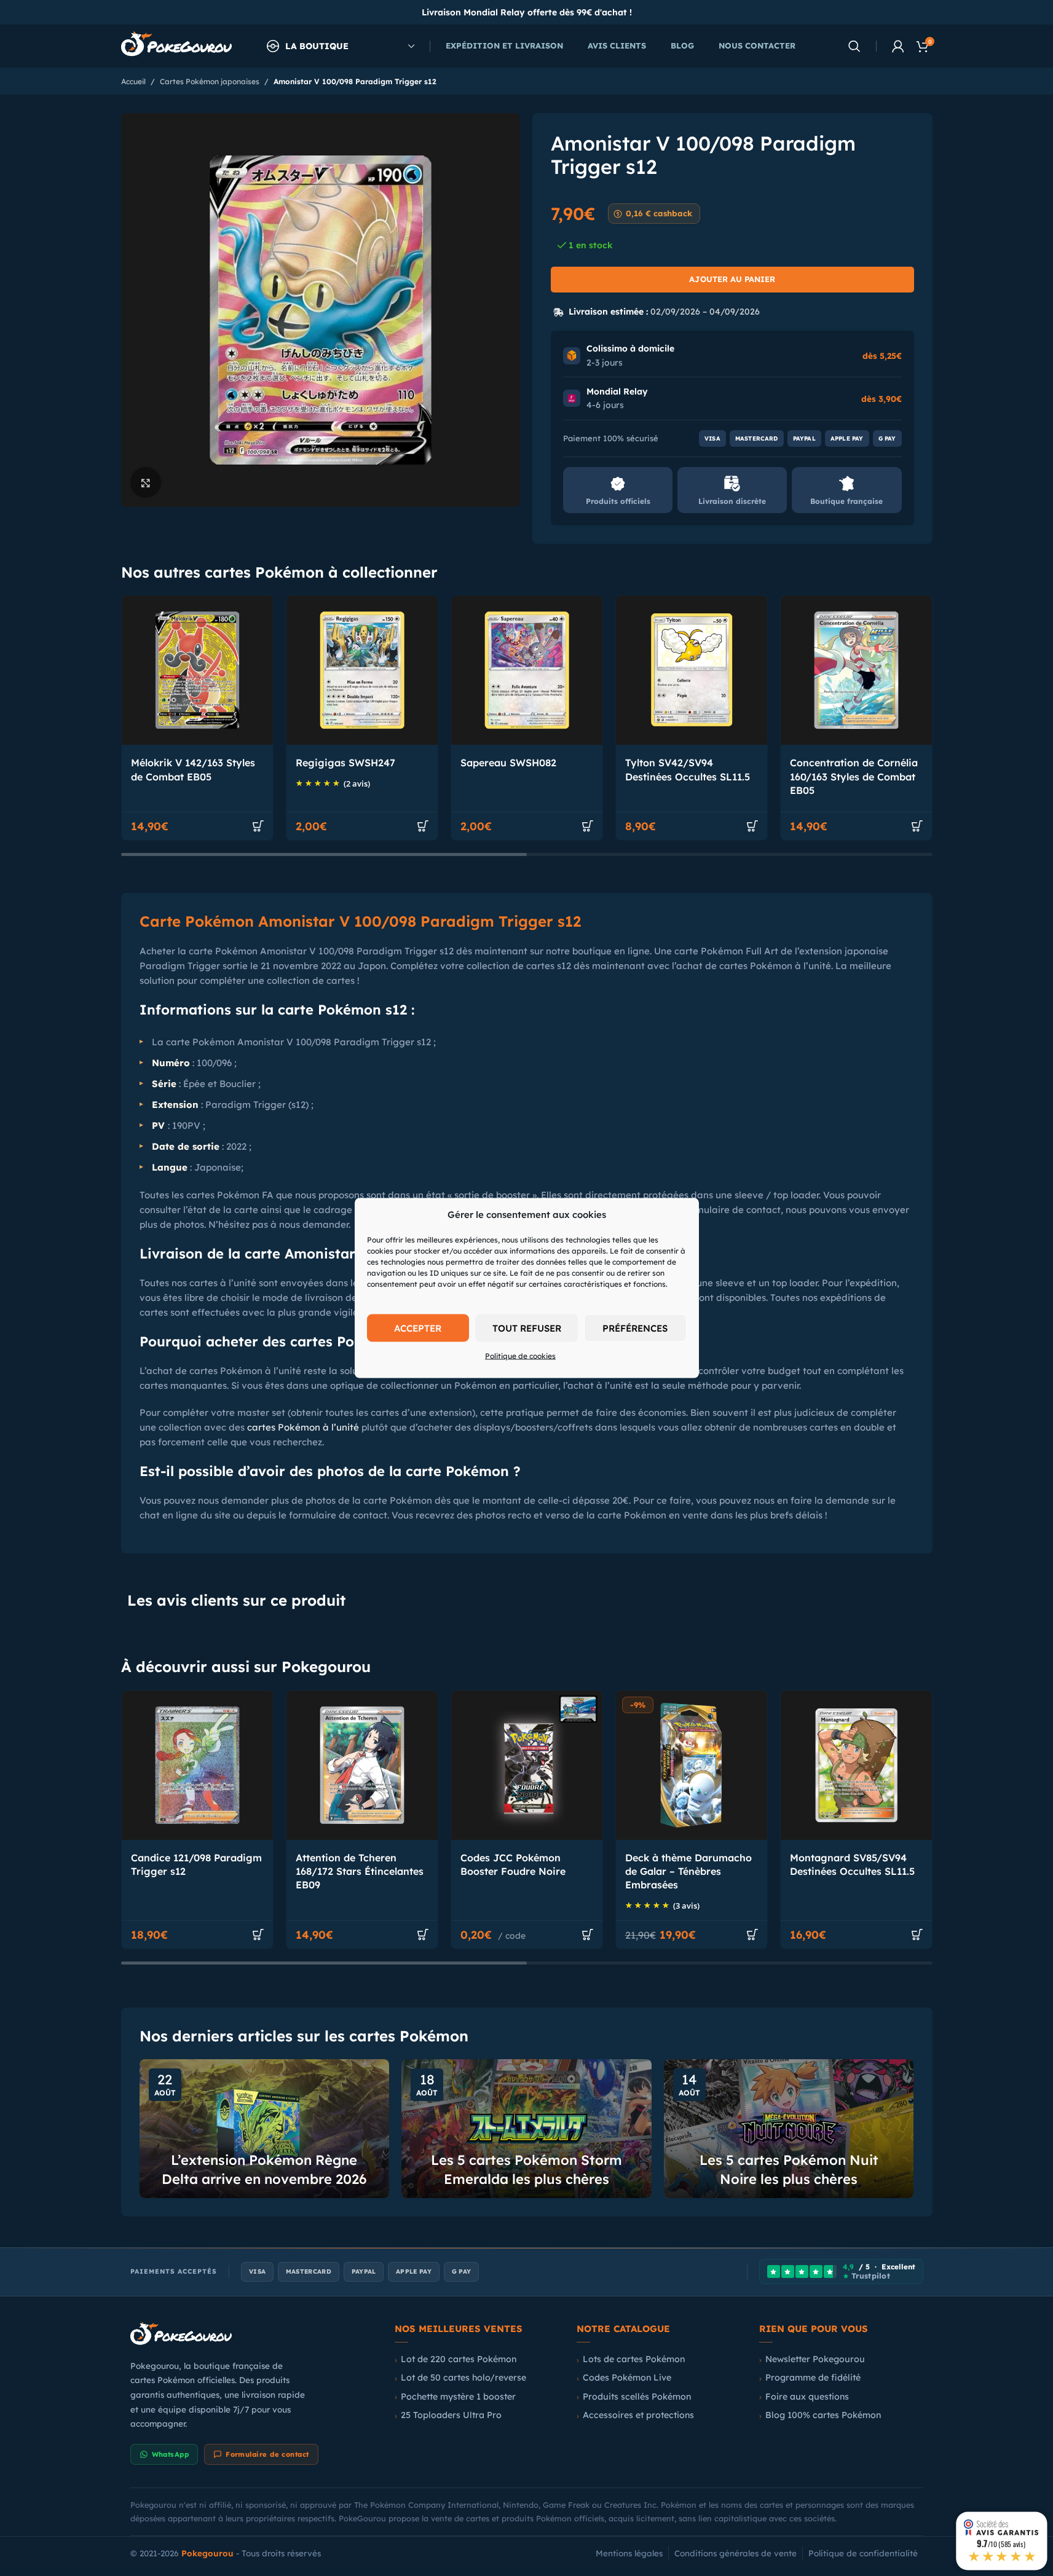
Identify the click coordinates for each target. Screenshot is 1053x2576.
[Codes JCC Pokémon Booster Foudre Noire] (527, 1765)
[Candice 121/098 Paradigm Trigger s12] (197, 1765)
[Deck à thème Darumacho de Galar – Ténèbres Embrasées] (692, 1765)
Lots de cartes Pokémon (634, 2359)
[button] (258, 826)
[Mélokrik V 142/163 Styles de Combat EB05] (197, 670)
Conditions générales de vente (736, 2553)
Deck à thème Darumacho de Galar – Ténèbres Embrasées (688, 1871)
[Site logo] (176, 45)
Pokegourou (207, 2553)
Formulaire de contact (267, 2454)
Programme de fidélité (813, 2378)
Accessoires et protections (638, 2415)
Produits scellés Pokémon (637, 2397)
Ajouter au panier (732, 279)
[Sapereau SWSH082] (527, 670)
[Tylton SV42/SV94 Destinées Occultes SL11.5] (692, 670)
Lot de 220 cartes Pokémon (459, 2359)
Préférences (635, 1328)
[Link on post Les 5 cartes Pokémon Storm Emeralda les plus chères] (526, 2129)
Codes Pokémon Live (627, 2378)
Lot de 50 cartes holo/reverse (463, 2378)
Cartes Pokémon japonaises (210, 81)
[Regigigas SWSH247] (362, 670)
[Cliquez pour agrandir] (146, 482)
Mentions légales (629, 2553)
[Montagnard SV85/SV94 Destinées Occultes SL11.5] (856, 1765)
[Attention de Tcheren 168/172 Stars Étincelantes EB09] (362, 1765)
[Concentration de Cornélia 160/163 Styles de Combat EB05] (856, 670)
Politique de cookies (520, 1356)
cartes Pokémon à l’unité (303, 1427)
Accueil (133, 81)
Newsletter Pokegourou (815, 2359)
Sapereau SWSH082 (508, 763)
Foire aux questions (807, 2397)
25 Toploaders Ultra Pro (451, 2415)
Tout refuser (527, 1328)
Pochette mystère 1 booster (458, 2397)
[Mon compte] (898, 46)
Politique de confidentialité (863, 2553)
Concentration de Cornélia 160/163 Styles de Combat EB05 (854, 776)
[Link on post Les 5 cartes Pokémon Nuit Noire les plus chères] (789, 2129)
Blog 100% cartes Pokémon (823, 2415)
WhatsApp (171, 2454)
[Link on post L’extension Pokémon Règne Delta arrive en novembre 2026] (265, 2129)
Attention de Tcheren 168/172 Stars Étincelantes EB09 (360, 1871)
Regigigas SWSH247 (345, 763)
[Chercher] (854, 46)
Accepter (418, 1328)
